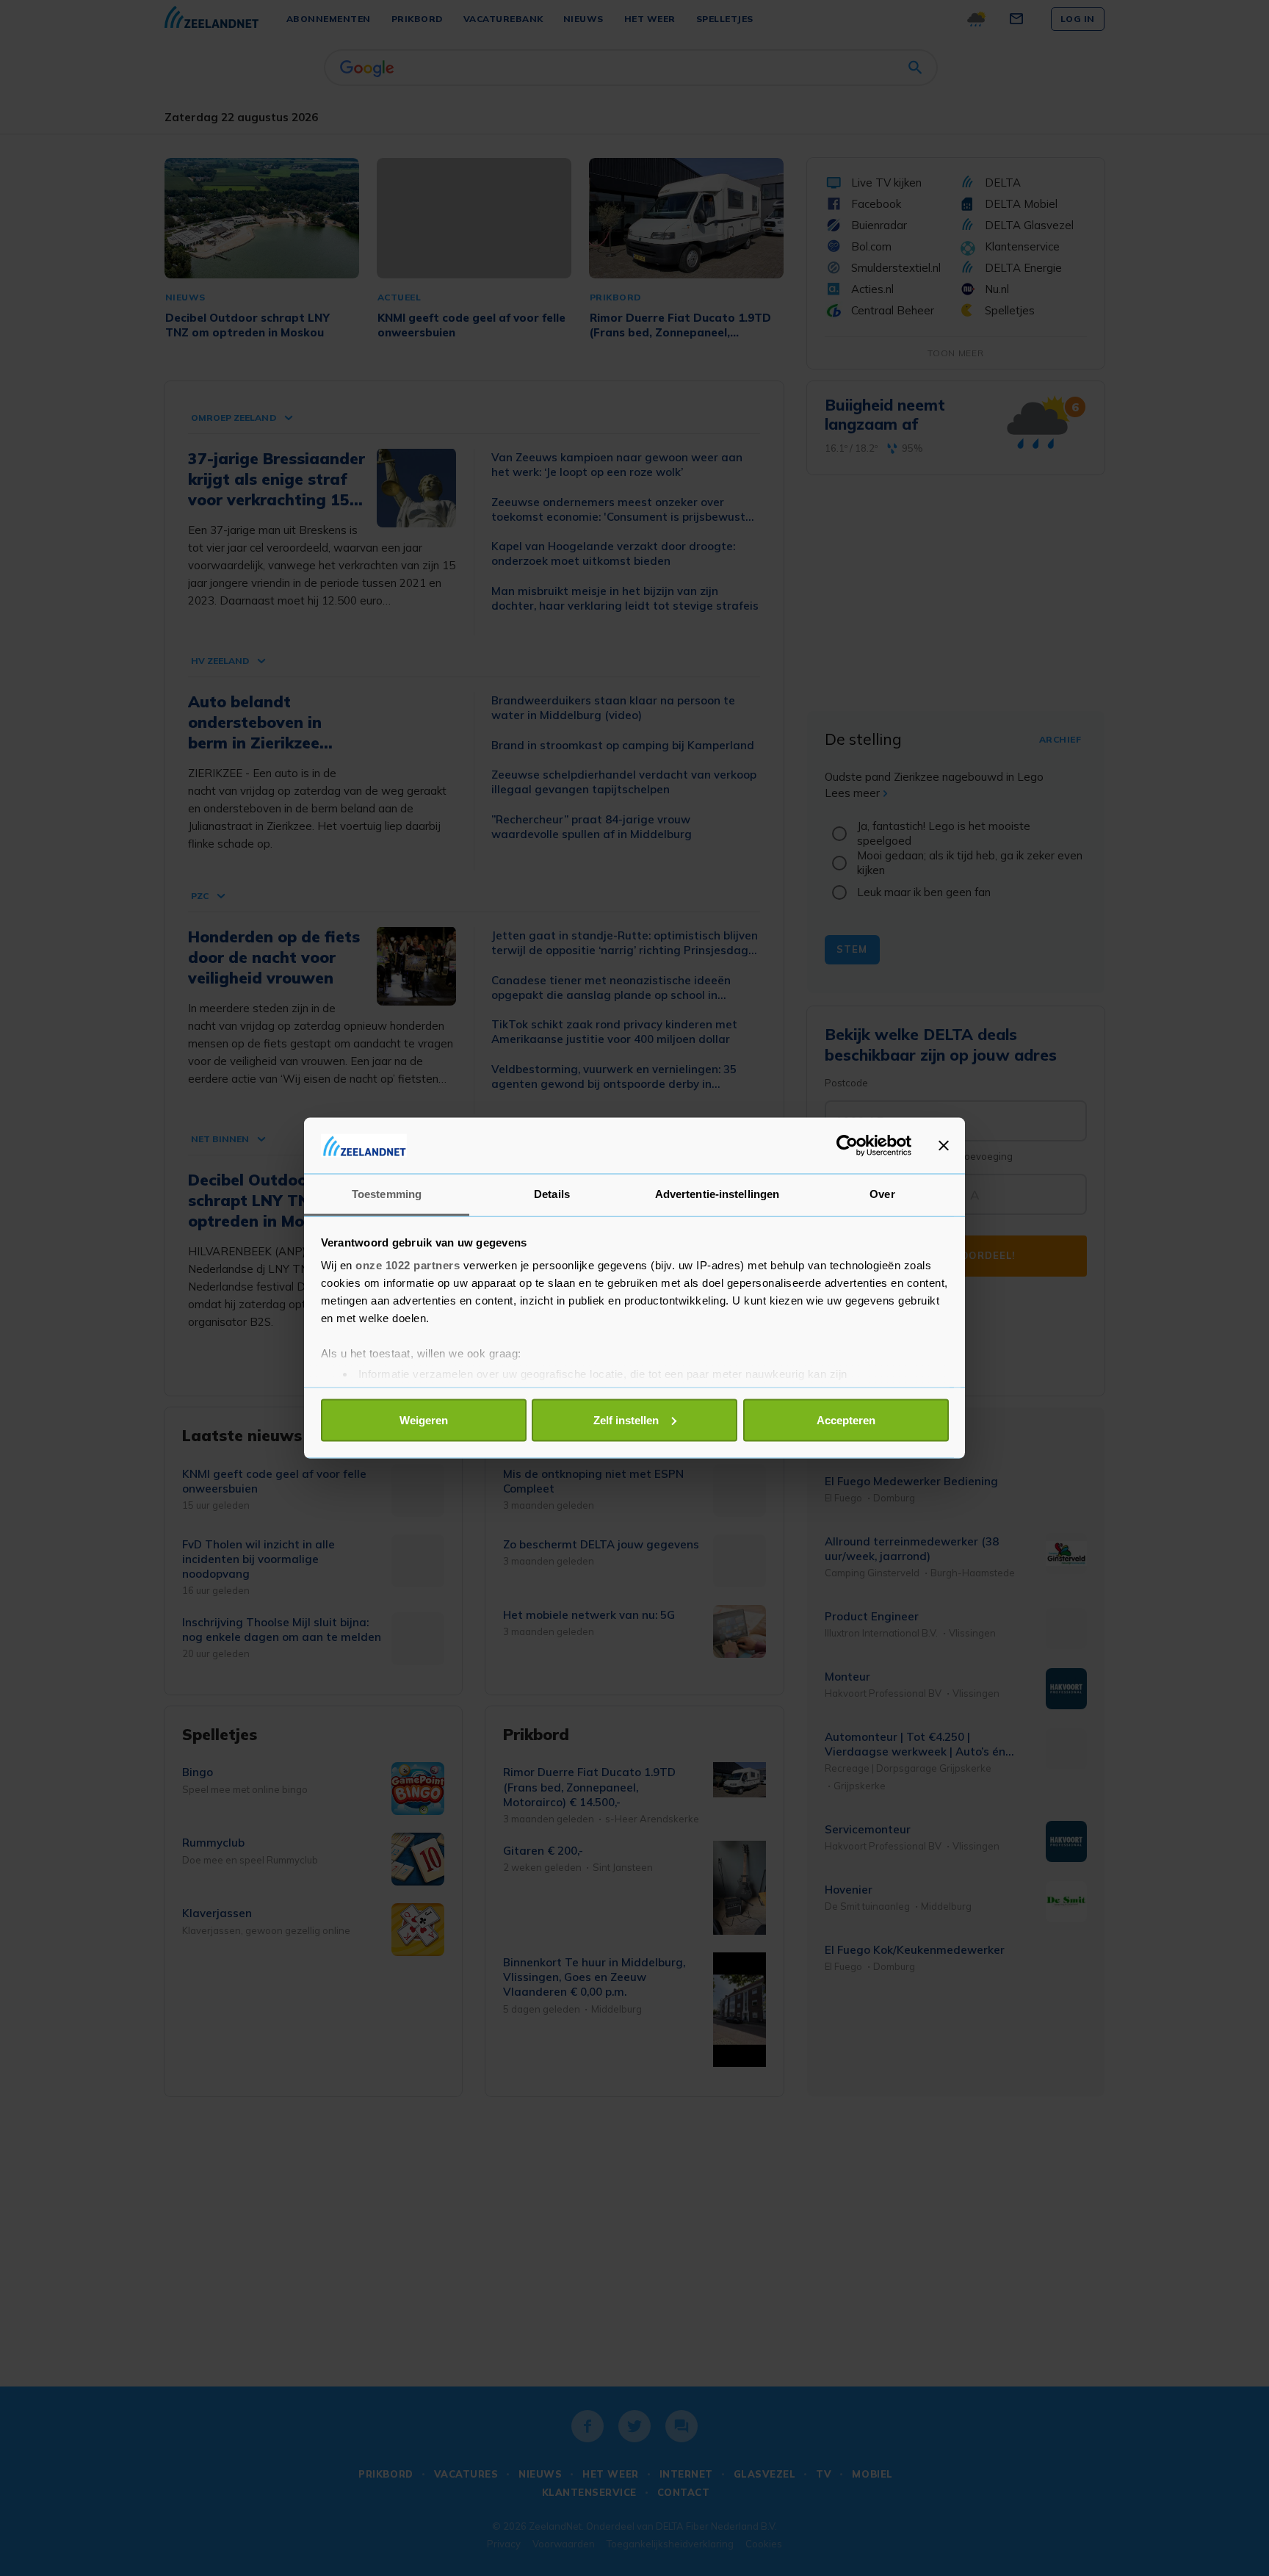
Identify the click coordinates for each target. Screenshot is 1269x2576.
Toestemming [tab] (387, 1194)
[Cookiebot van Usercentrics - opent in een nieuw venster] (847, 1145)
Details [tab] (552, 1194)
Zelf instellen (626, 1419)
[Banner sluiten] (944, 1145)
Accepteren (846, 1419)
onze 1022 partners (408, 1265)
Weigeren (424, 1419)
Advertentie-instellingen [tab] (717, 1194)
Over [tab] (882, 1194)
